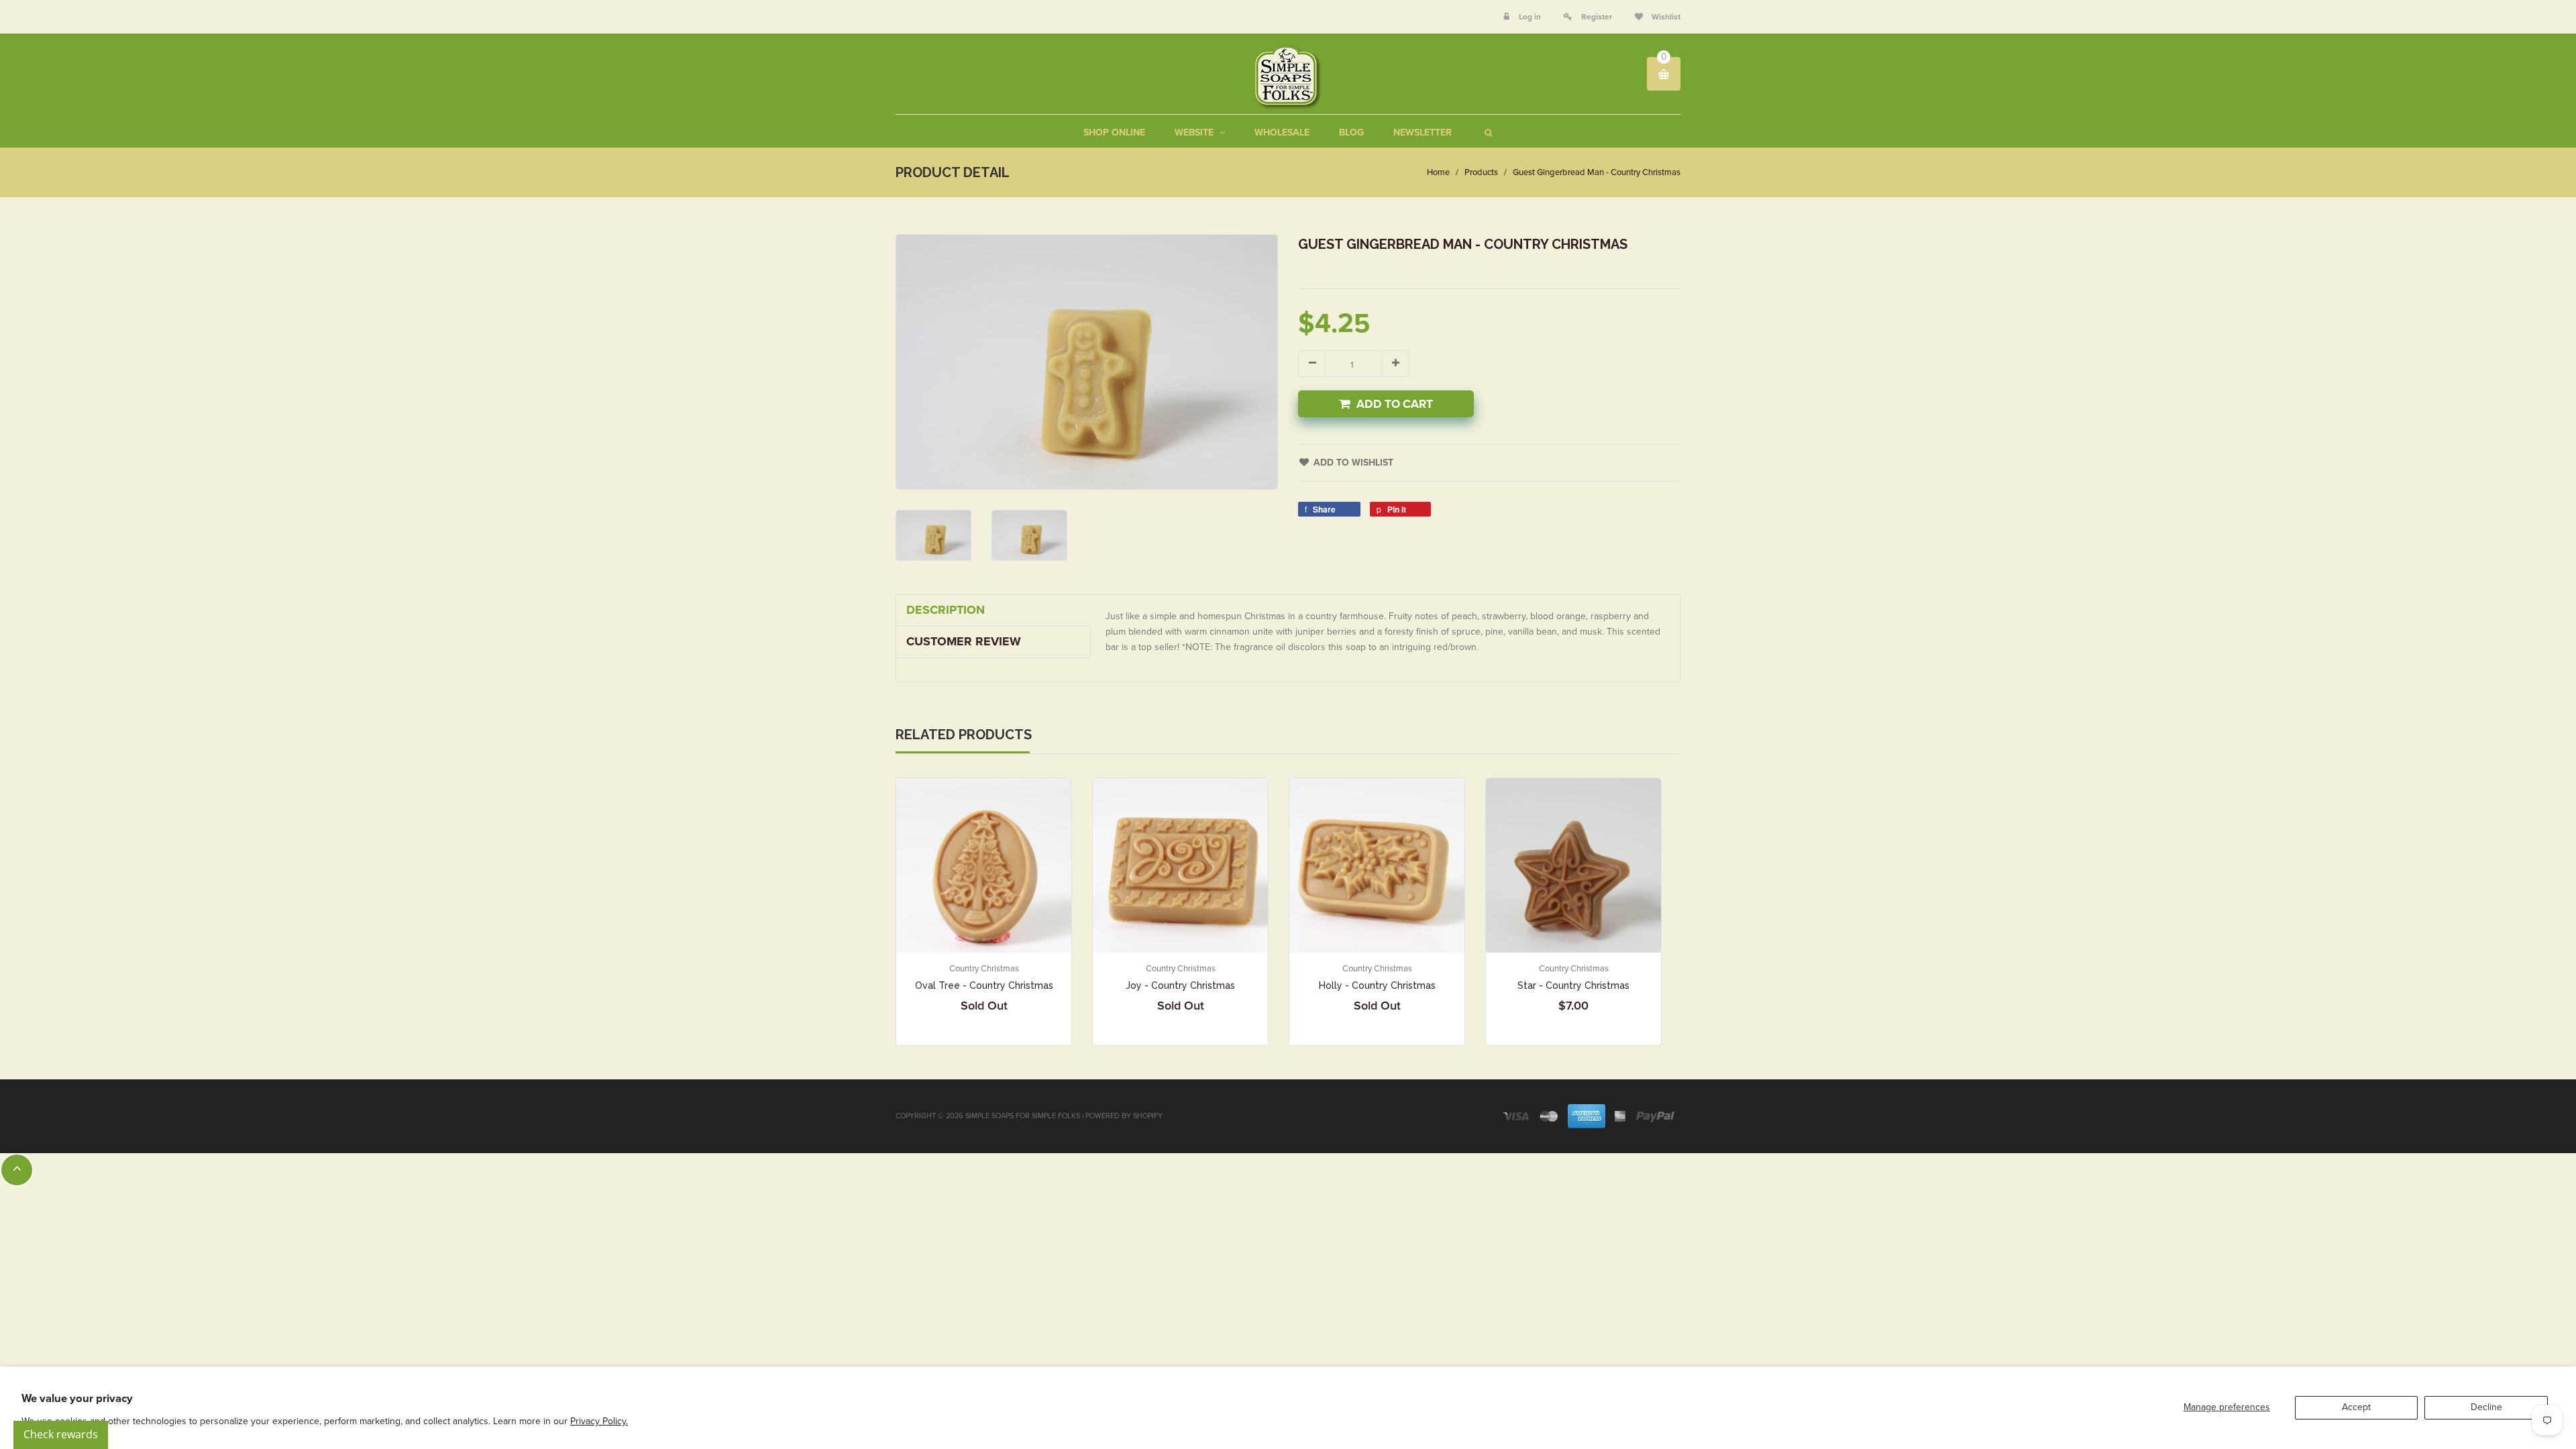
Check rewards (61, 1434)
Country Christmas (984, 969)
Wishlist (1665, 17)
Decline (2486, 1407)
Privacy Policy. (599, 1421)
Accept (2356, 1407)
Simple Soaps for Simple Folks (1023, 1116)
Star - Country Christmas (1573, 985)
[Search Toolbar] (1487, 132)
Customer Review (964, 641)
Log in (1530, 17)
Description (946, 610)
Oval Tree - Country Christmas (984, 985)
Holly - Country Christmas (1377, 985)
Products (1481, 172)
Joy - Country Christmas (1180, 985)
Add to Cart (1395, 404)
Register (1597, 17)
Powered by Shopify (1124, 1116)
